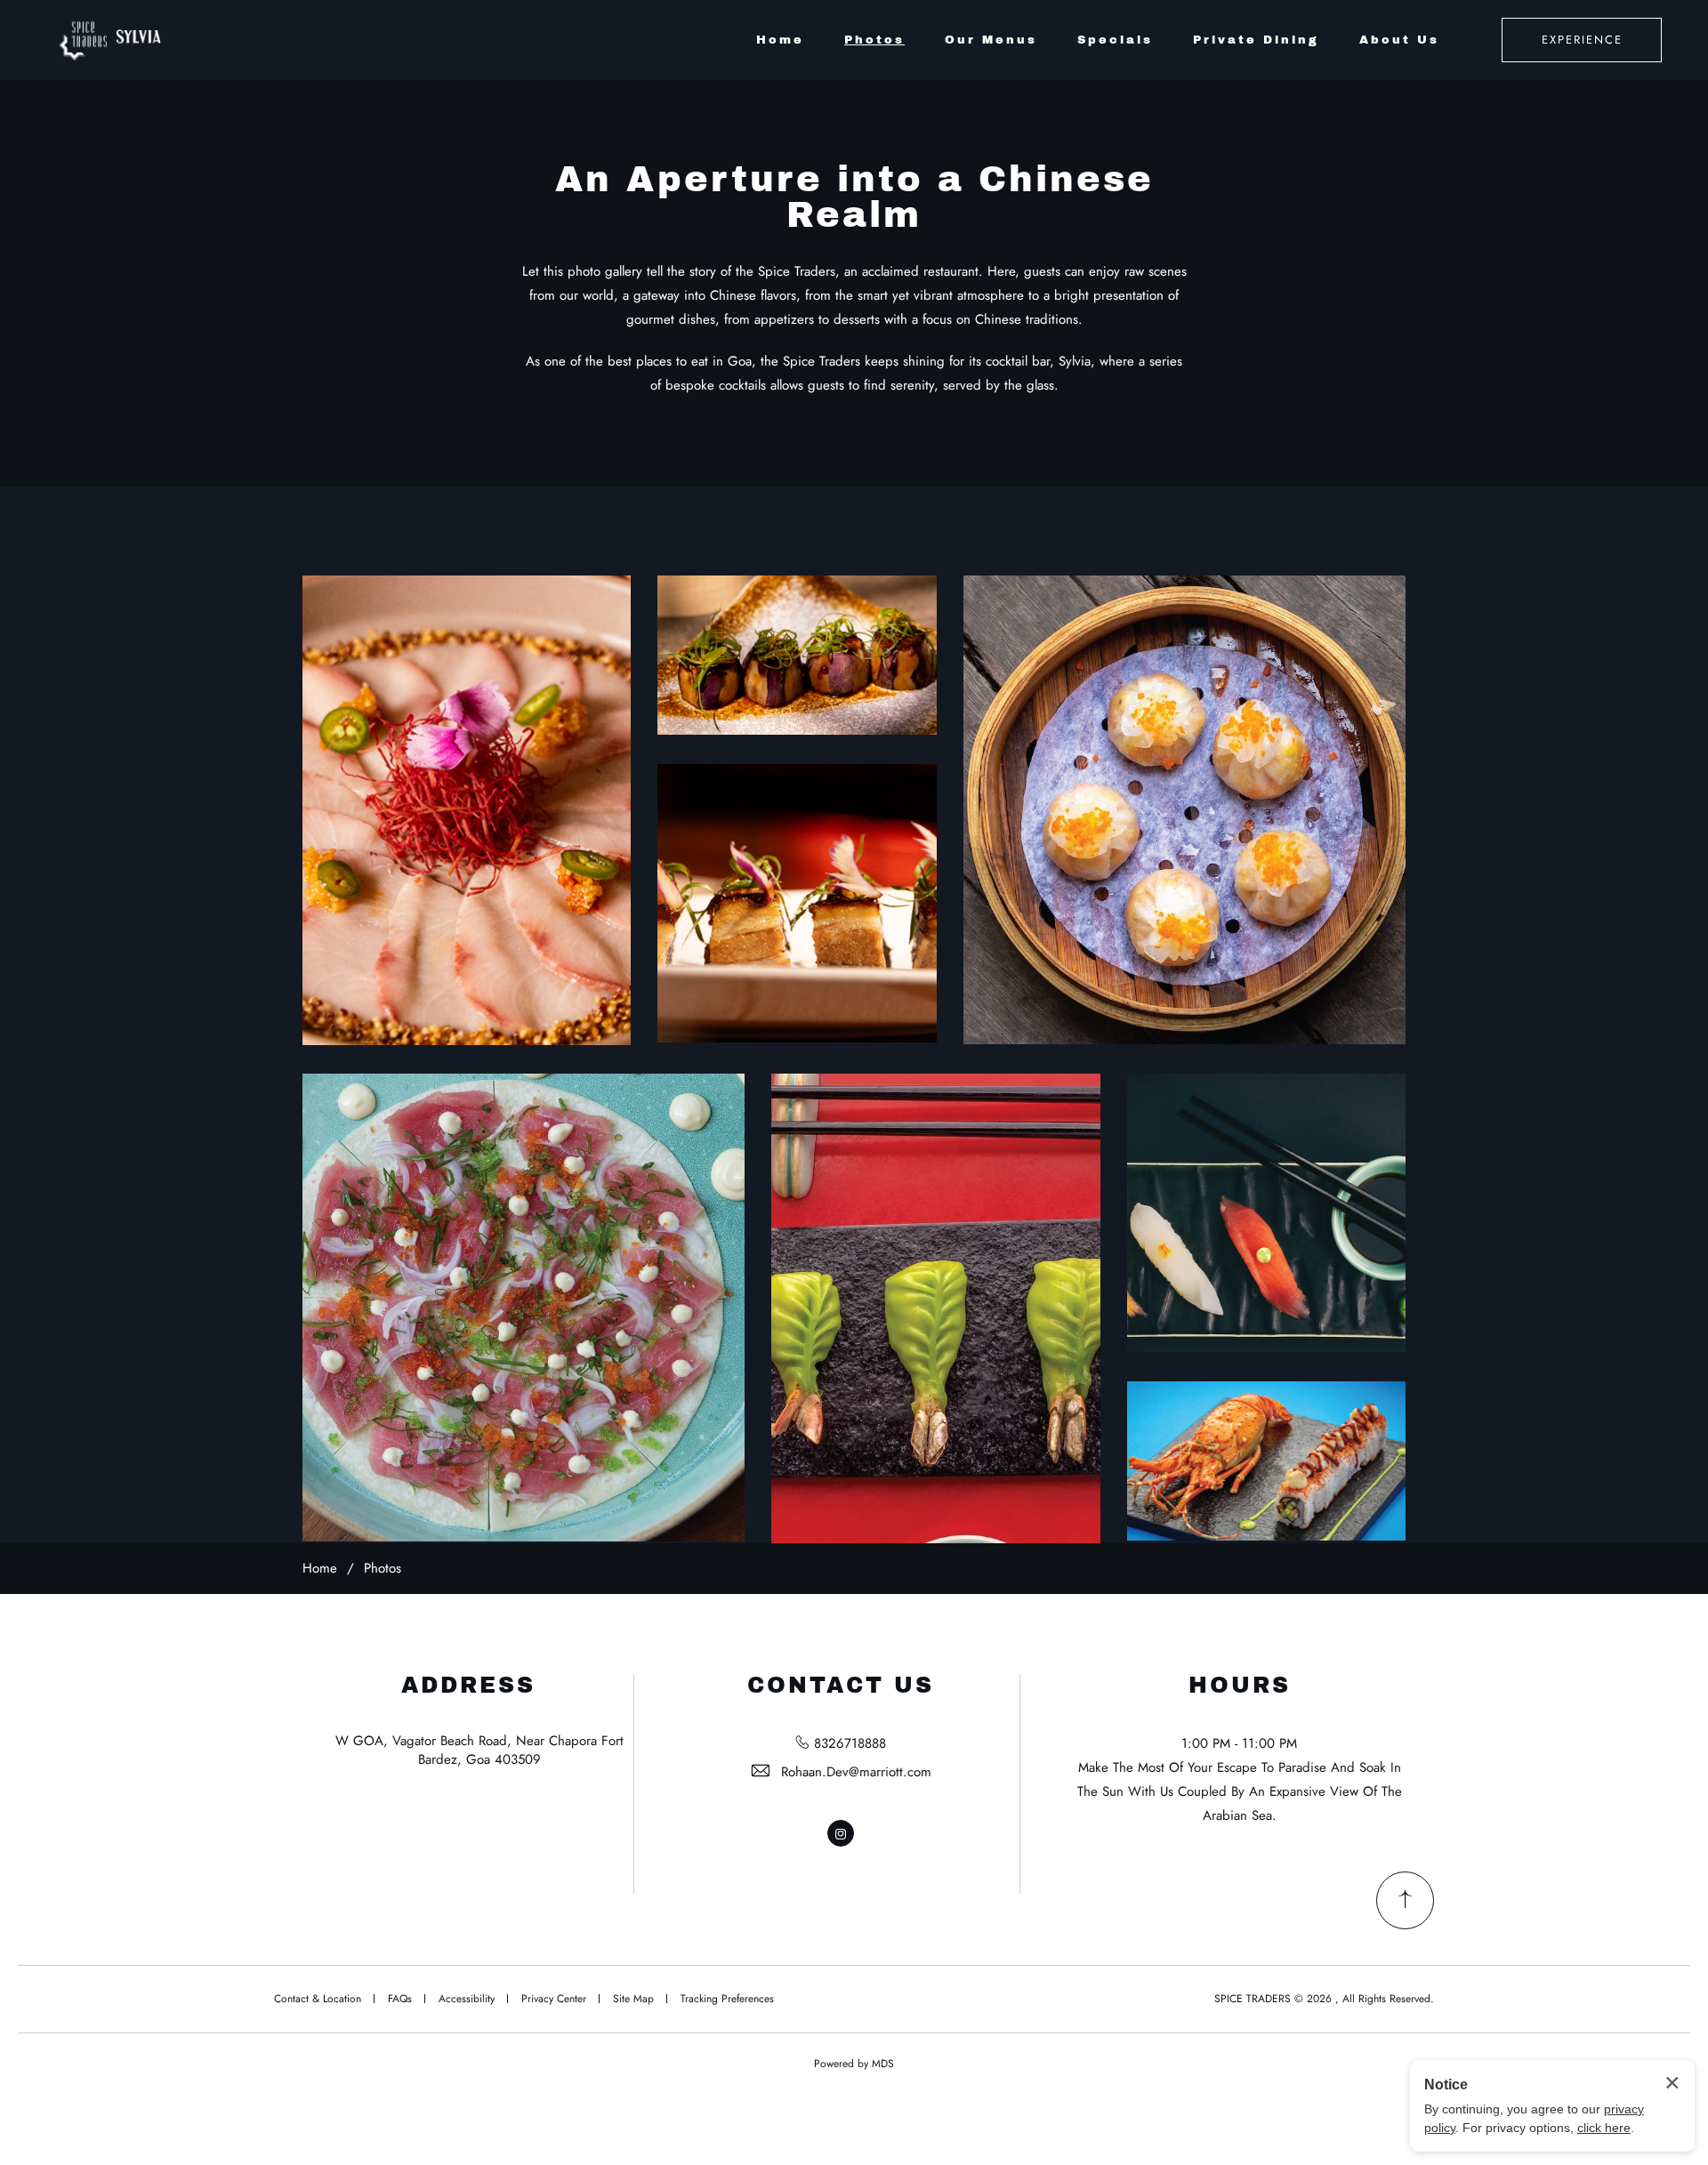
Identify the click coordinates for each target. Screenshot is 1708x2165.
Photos (874, 40)
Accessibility (467, 1999)
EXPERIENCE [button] (1582, 40)
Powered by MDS (854, 2064)
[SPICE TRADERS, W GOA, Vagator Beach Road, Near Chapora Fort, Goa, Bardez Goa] (115, 40)
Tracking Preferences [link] (727, 1999)
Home (780, 40)
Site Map (633, 1999)
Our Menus (991, 40)
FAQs (400, 1999)
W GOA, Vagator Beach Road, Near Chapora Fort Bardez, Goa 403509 (479, 1750)
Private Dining (1256, 40)
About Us (1399, 40)
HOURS (1240, 1685)
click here (1604, 2128)
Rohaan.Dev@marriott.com (856, 1772)
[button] (467, 810)
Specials (1115, 40)
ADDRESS (468, 1685)
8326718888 (850, 1743)
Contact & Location (318, 1999)
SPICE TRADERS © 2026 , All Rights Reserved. (1324, 1999)
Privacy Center (554, 1999)
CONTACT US (841, 1685)
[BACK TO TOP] (1405, 1900)
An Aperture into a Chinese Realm (854, 197)
